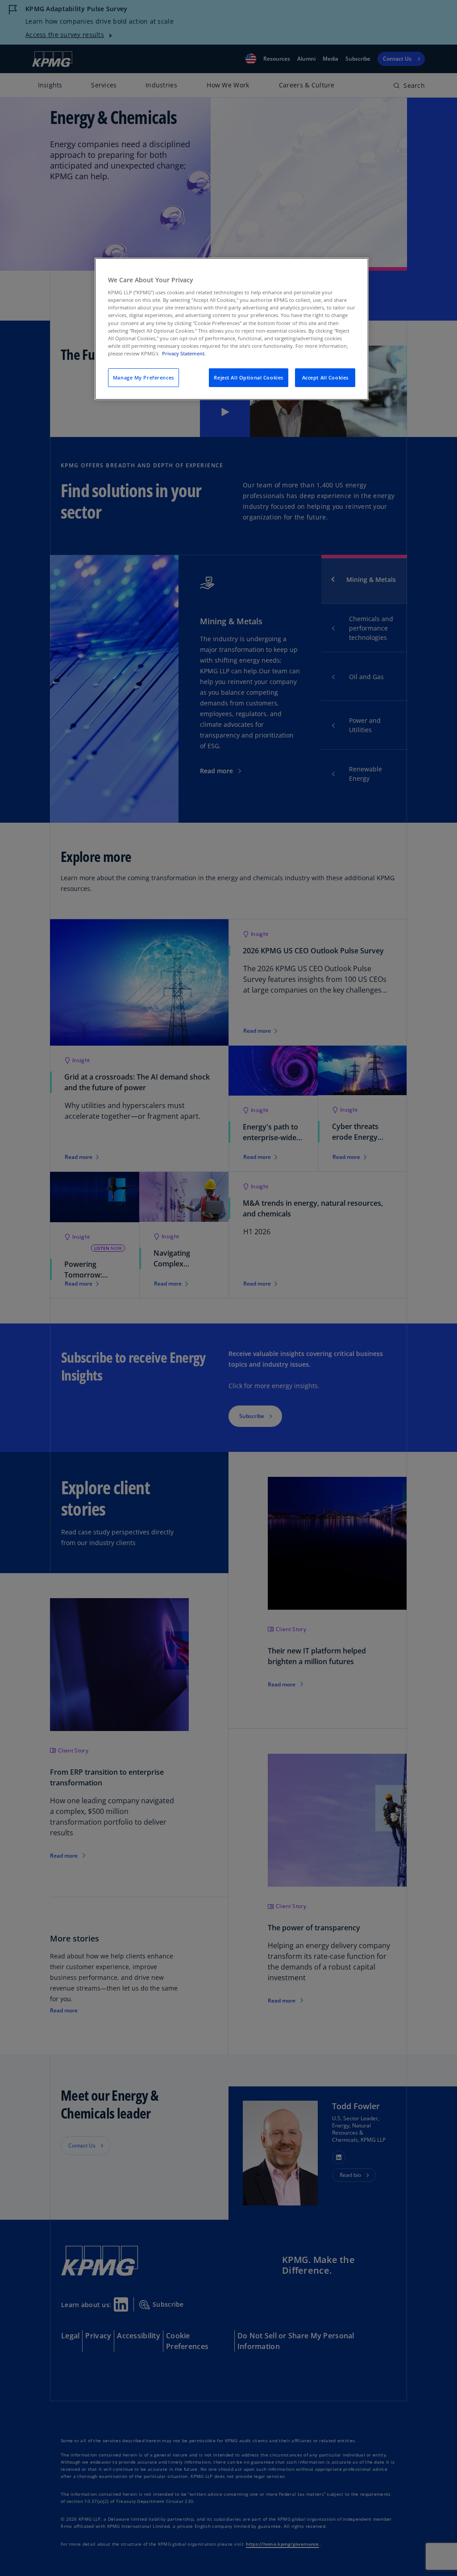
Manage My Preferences (143, 377)
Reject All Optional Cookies (248, 377)
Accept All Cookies (325, 377)
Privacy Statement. (184, 353)
